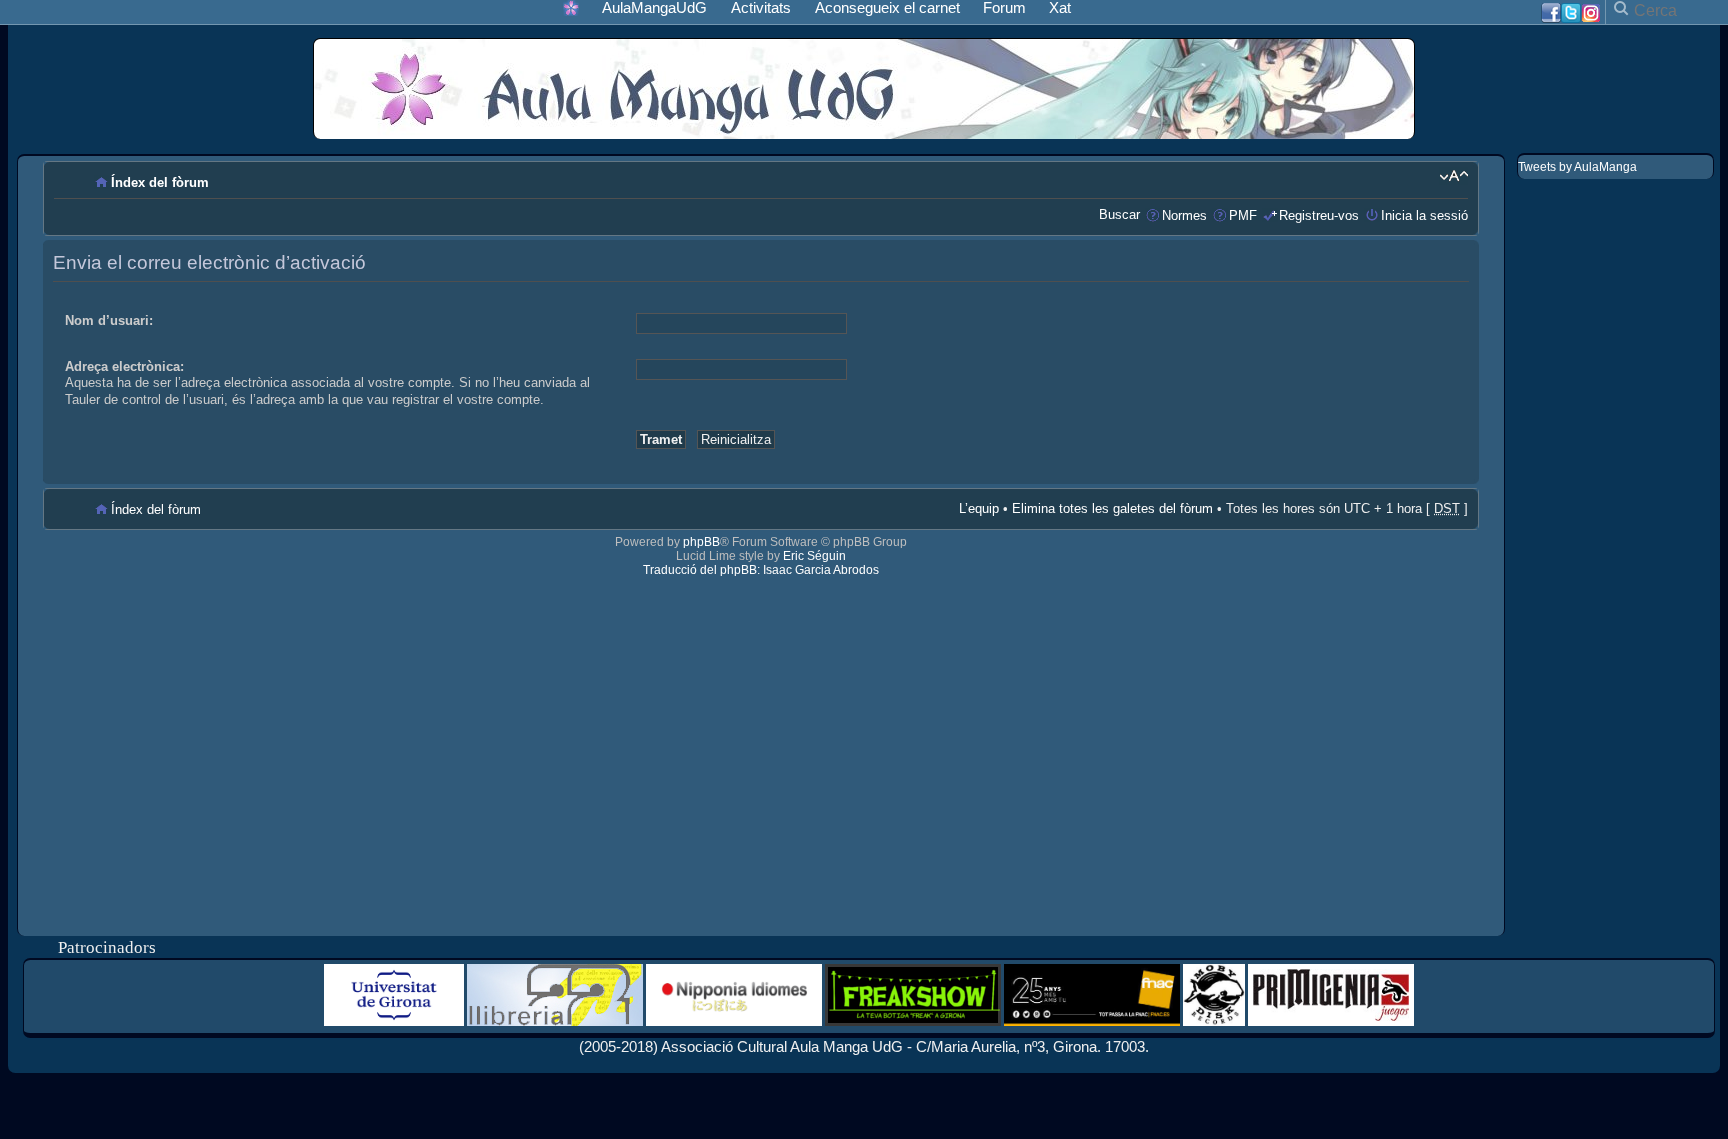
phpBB (701, 542)
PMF (1243, 215)
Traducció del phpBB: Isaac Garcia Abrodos (761, 570)
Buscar (1119, 214)
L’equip (979, 508)
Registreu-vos (1319, 215)
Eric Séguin (814, 556)
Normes (1184, 215)
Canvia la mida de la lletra (1453, 176)
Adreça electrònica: (124, 366)
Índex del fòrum (160, 182)
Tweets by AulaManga (1577, 167)
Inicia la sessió (1424, 215)
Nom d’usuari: (109, 320)
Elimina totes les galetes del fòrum (1112, 508)
